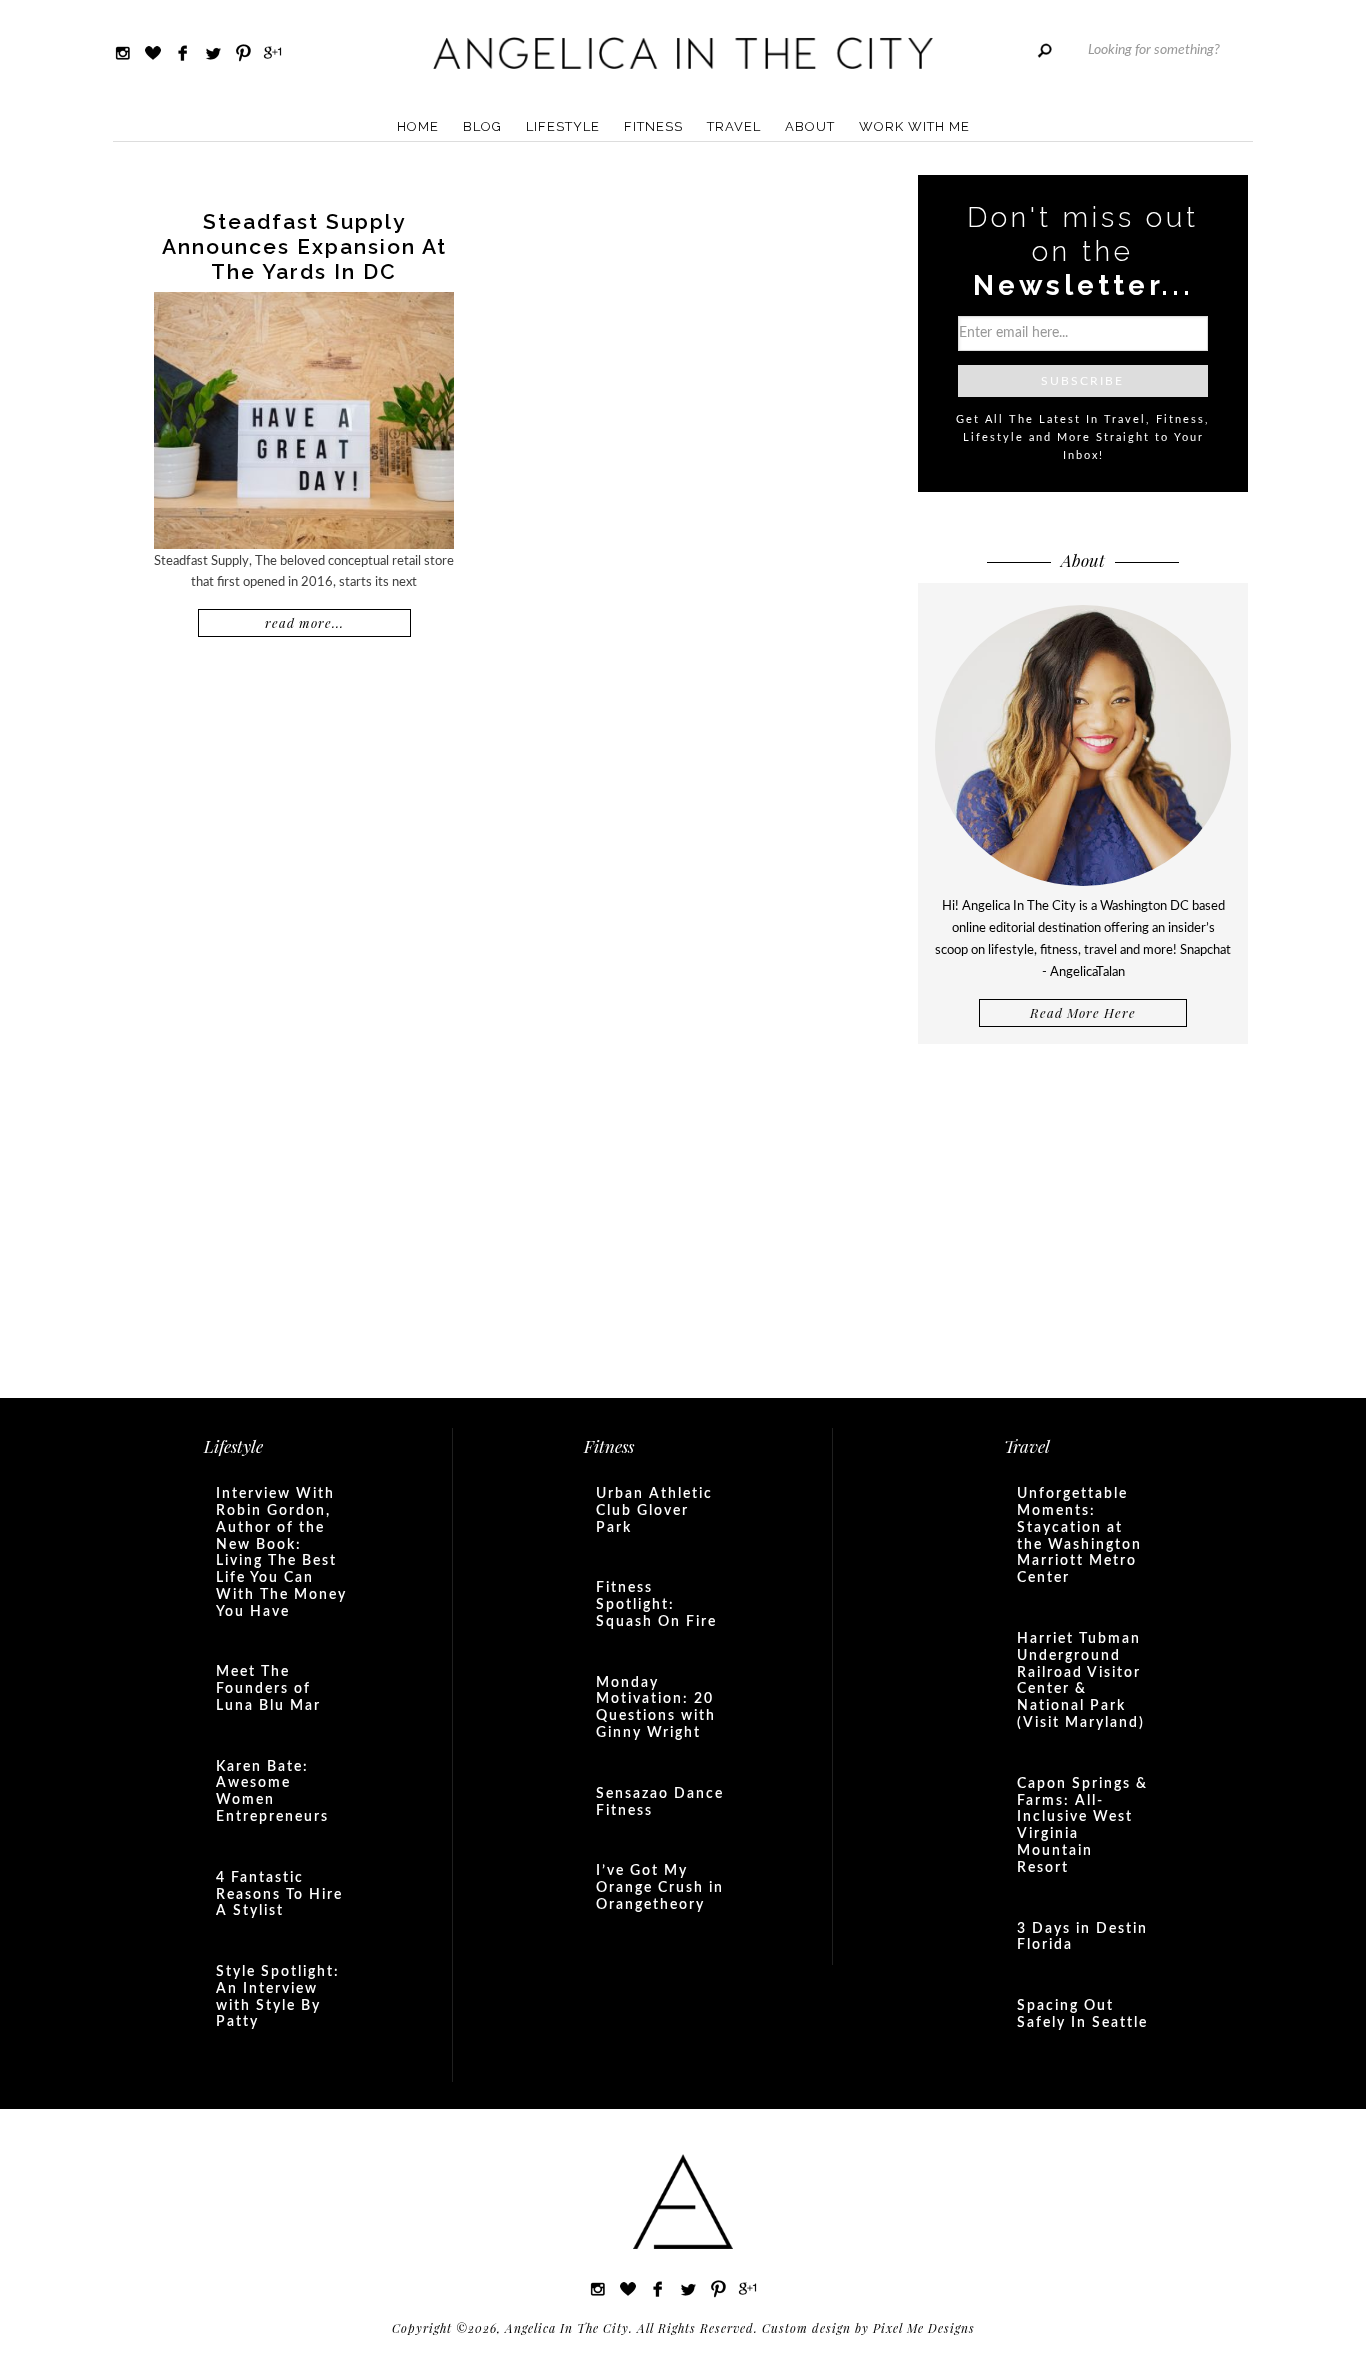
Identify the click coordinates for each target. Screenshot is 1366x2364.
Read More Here (1083, 1012)
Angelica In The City (683, 52)
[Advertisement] (1083, 1219)
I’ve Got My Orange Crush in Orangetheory (660, 1888)
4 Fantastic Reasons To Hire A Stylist (279, 1895)
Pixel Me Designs (924, 2328)
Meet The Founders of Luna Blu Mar (268, 1689)
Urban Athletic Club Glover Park (654, 1511)
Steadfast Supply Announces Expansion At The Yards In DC (304, 246)
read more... (304, 622)
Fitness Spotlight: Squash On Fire (656, 1605)
